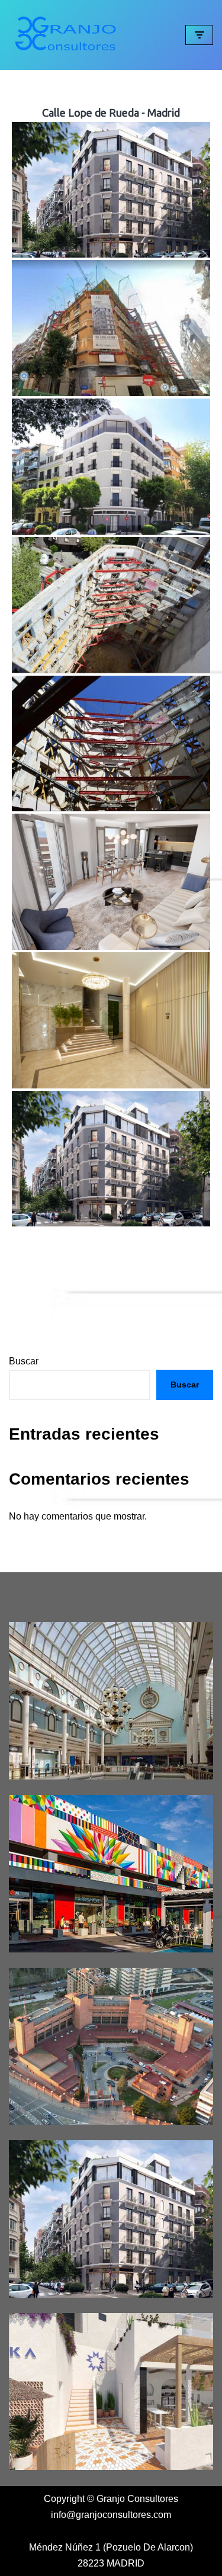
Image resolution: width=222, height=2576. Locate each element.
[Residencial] (111, 2219)
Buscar (24, 1361)
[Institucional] (111, 2047)
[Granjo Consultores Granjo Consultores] (69, 35)
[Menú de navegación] (199, 35)
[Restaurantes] (111, 2392)
